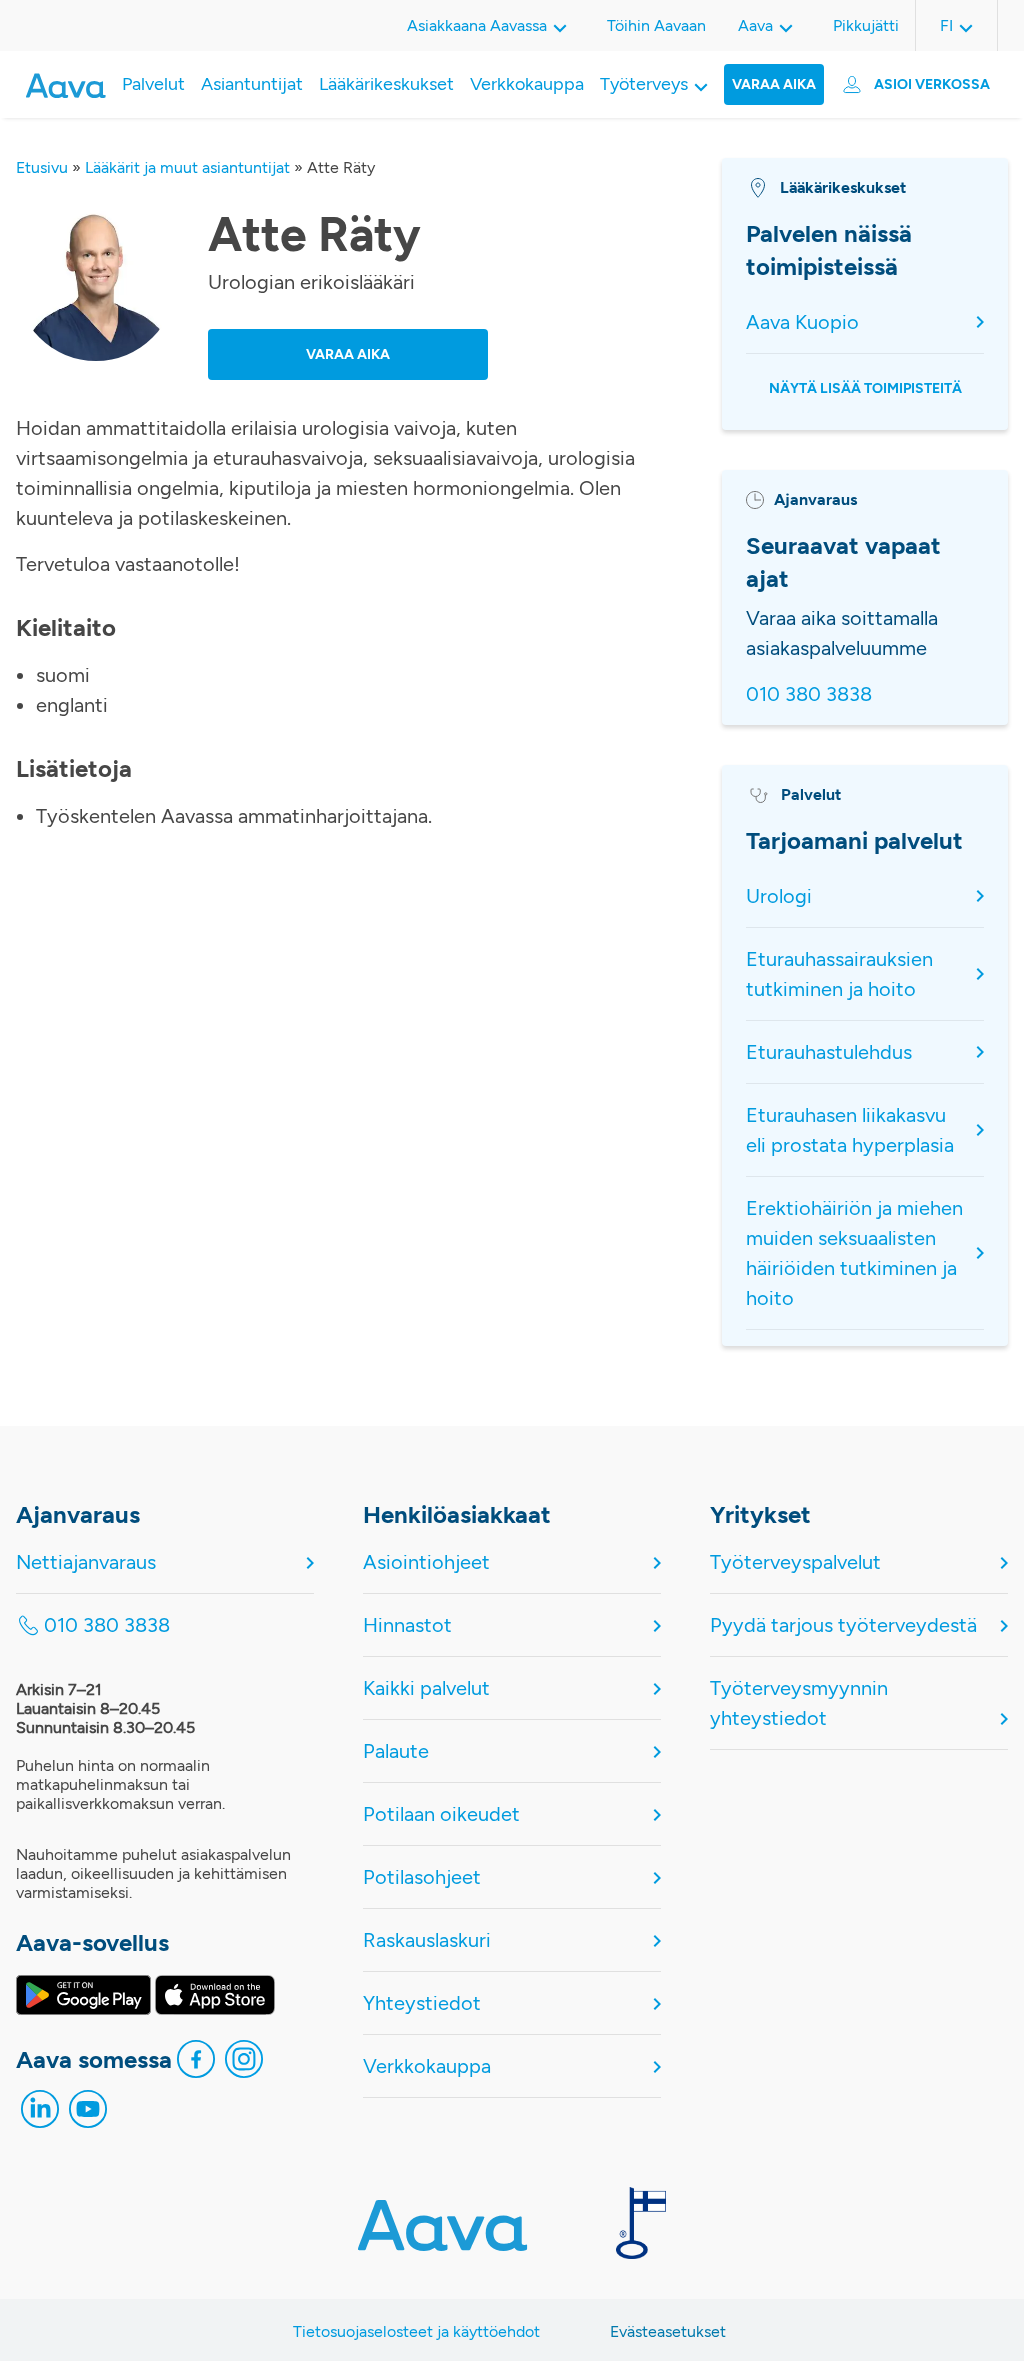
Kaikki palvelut (426, 1688)
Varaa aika (774, 84)
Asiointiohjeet (426, 1562)
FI (946, 25)
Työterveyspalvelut (795, 1562)
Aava (755, 25)
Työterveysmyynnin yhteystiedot (799, 1703)
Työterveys (644, 84)
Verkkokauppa (527, 84)
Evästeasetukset (668, 2331)
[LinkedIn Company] (40, 2114)
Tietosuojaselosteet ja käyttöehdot (416, 2331)
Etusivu (42, 167)
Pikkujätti (866, 25)
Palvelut (153, 84)
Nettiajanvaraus (86, 1562)
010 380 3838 (809, 694)
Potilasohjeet (422, 1877)
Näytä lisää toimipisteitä (865, 388)
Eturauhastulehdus (829, 1052)
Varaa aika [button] (348, 354)
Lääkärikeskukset (386, 84)
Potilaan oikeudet (441, 1814)
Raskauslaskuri (427, 1940)
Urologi (779, 896)
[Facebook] (196, 2064)
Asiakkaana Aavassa (477, 25)
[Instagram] (244, 2064)
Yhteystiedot (422, 2003)
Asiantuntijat (252, 84)
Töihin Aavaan (656, 25)
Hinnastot (407, 1625)
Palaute (396, 1751)
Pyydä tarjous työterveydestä (843, 1625)
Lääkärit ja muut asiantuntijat (187, 167)
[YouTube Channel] (88, 2114)
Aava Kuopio (802, 322)
